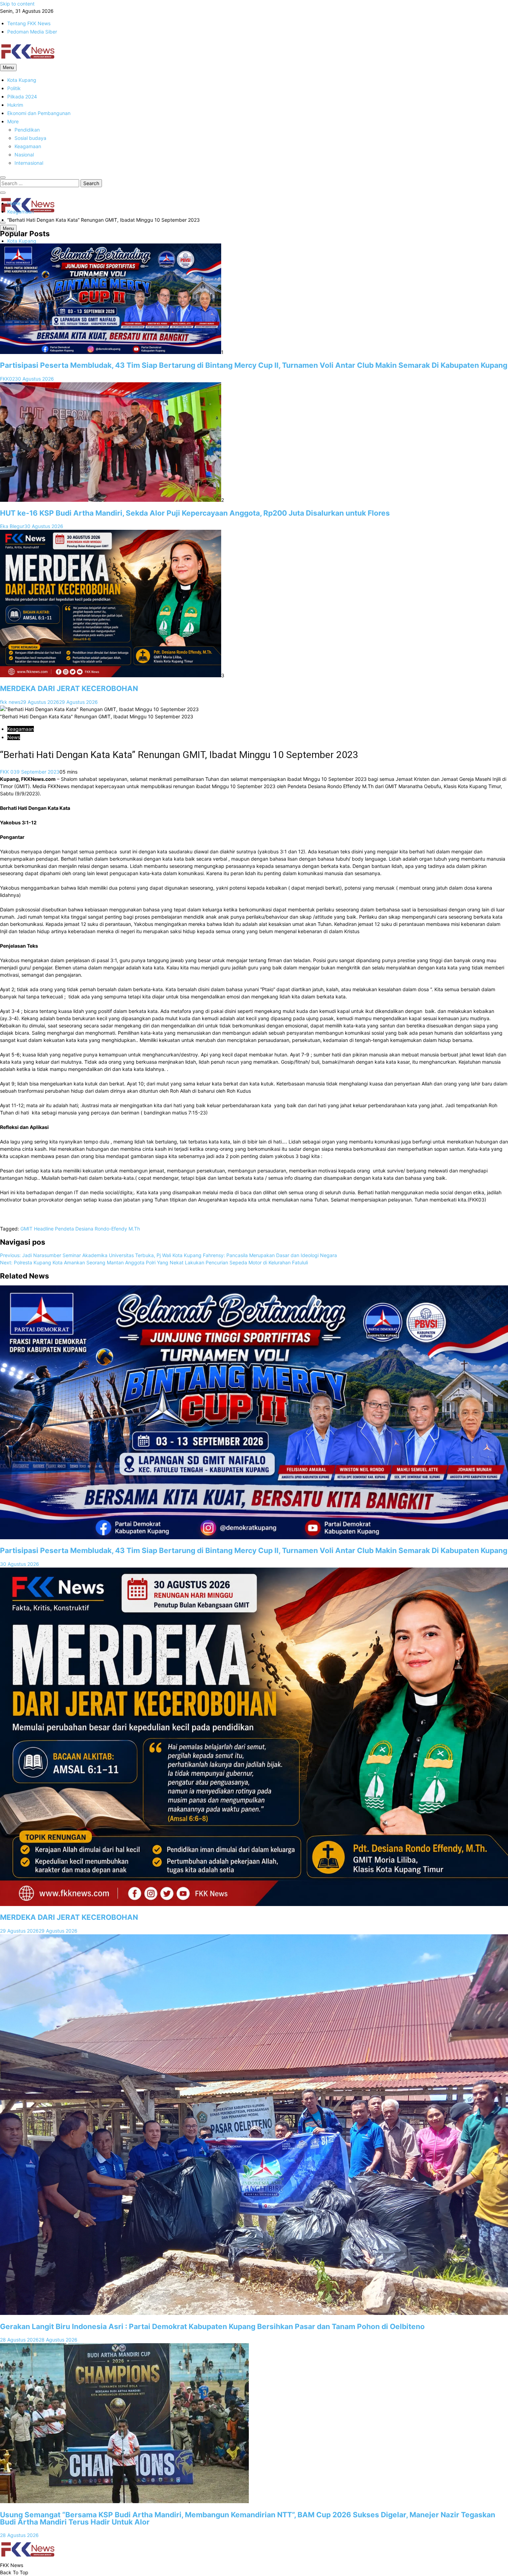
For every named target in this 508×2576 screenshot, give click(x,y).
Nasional (24, 155)
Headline (44, 1229)
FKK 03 (8, 772)
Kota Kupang (22, 80)
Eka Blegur (12, 526)
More (13, 121)
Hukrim (15, 105)
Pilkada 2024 (22, 97)
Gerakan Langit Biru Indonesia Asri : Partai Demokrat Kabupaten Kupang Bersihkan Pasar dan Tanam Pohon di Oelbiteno (212, 2326)
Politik (14, 88)
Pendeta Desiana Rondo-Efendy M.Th (97, 1229)
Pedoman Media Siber (32, 32)
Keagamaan (28, 146)
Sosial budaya (30, 138)
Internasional (29, 163)
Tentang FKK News (29, 23)
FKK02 (7, 379)
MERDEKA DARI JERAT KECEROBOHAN (69, 688)
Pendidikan (27, 130)
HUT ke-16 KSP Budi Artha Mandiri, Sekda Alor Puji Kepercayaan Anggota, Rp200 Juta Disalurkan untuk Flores (195, 513)
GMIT (26, 1229)
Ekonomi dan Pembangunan (39, 113)
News (14, 737)
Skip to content (17, 4)
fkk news (10, 702)
